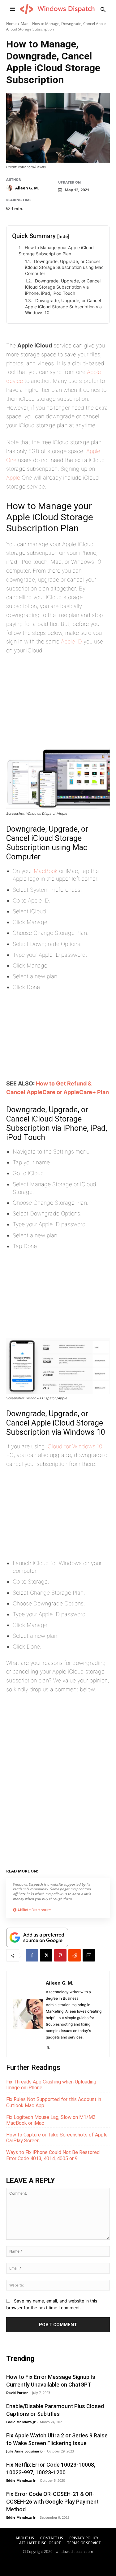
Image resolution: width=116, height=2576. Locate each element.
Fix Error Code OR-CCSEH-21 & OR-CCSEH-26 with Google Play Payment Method (52, 2502)
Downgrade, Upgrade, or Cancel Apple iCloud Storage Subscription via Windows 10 (63, 306)
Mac (24, 24)
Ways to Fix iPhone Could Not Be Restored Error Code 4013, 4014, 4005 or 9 (53, 2155)
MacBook (46, 871)
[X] (46, 1955)
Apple (13, 478)
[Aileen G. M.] (10, 188)
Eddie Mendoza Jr (21, 2422)
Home (11, 24)
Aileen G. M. (27, 188)
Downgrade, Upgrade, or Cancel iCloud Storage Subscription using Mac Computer (64, 267)
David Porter (17, 2393)
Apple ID (71, 641)
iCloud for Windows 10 (74, 1446)
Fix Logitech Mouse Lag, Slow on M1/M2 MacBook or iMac (51, 2120)
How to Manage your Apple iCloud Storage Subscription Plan (56, 251)
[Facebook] (32, 1955)
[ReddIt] (75, 1955)
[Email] (89, 1955)
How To (63, 1870)
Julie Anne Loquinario (24, 2451)
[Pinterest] (60, 1955)
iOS (79, 1870)
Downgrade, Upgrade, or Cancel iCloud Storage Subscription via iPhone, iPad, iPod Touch (63, 287)
